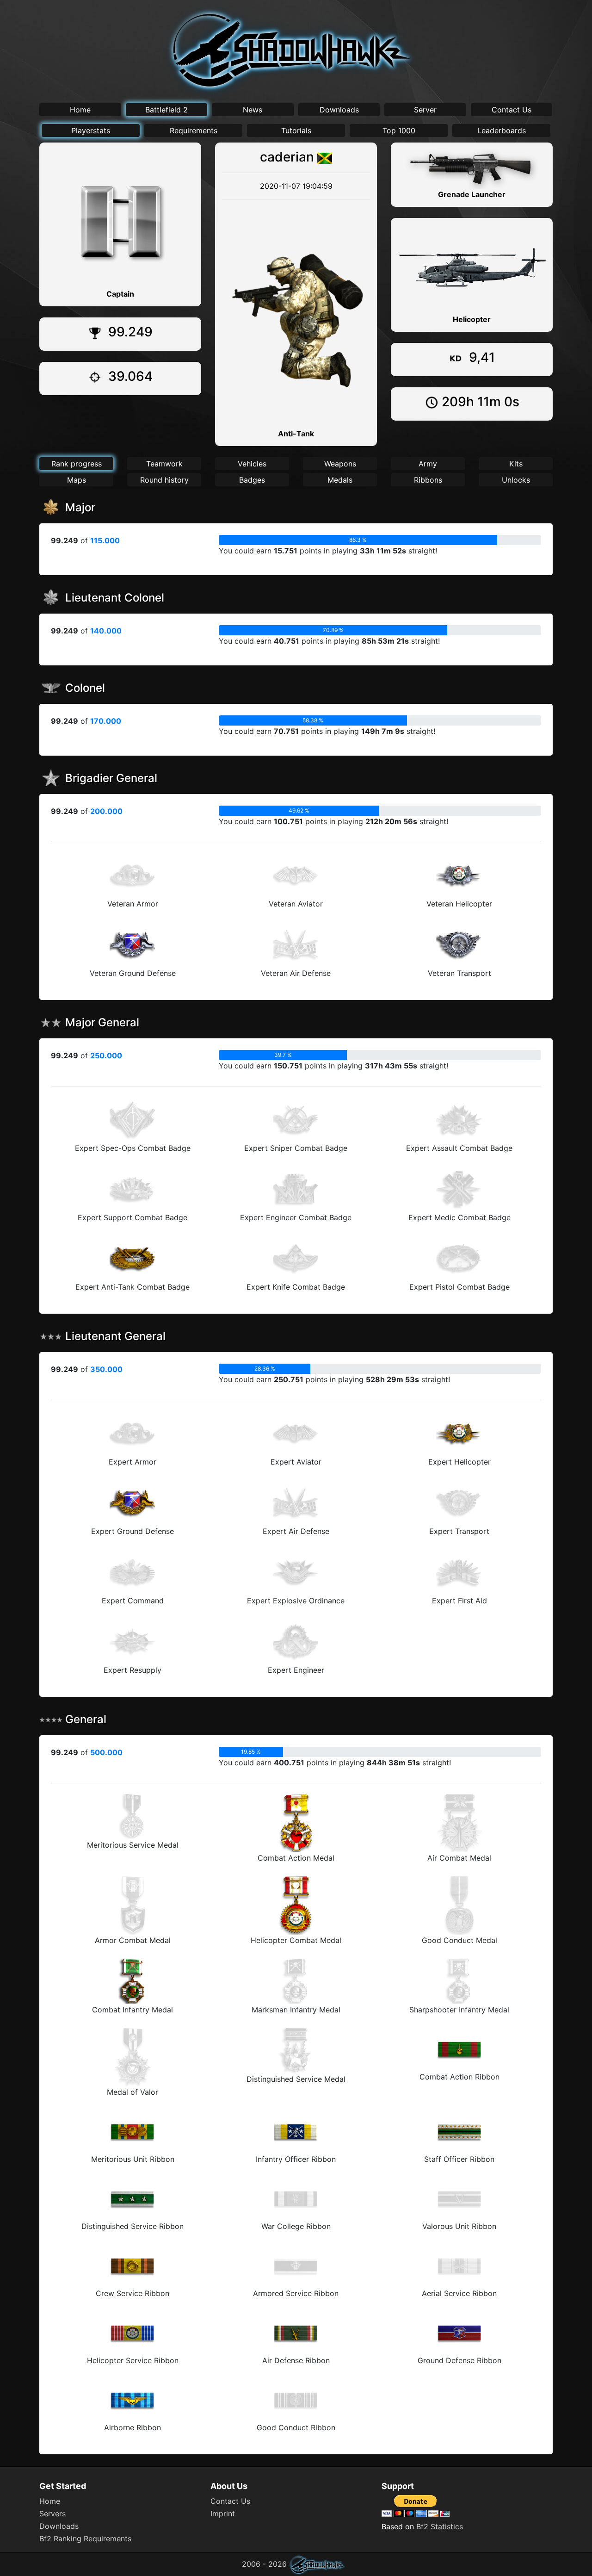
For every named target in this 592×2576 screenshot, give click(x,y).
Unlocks (516, 480)
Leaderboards (502, 130)
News (253, 110)
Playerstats (91, 130)
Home (80, 110)
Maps (77, 480)
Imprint (223, 2514)
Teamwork (164, 464)
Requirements (194, 130)
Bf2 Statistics (440, 2526)
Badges (252, 480)
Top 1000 (399, 130)
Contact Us (512, 110)
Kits (516, 464)
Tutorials (296, 130)
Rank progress (77, 464)
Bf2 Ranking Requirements (85, 2539)
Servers (52, 2514)
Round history (164, 480)
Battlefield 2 (166, 110)
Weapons (340, 464)
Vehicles (252, 464)
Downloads (339, 110)
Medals (340, 480)
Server (425, 110)
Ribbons (428, 480)
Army (428, 464)
